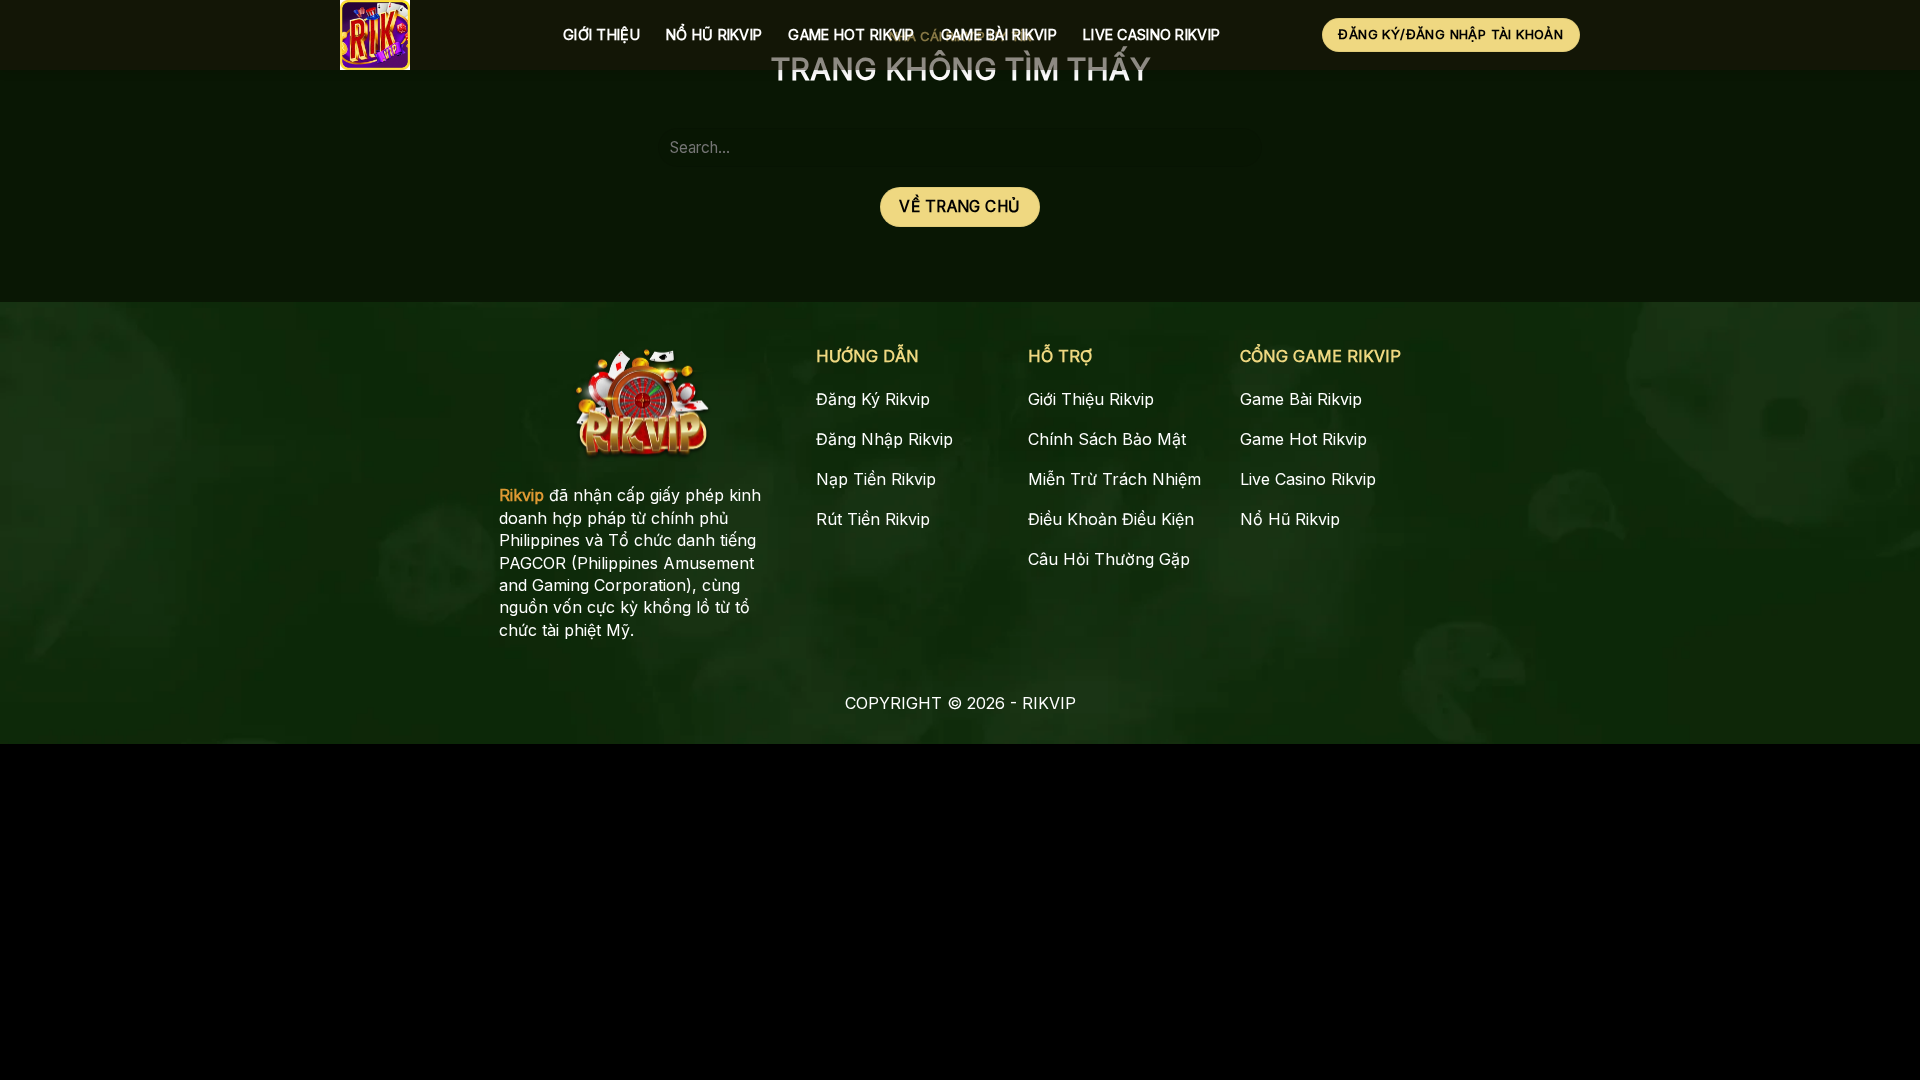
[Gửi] (1239, 147)
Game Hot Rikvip (851, 34)
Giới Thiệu (601, 34)
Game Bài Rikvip (999, 34)
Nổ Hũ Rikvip (714, 34)
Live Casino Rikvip (1151, 34)
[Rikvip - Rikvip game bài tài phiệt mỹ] (436, 35)
